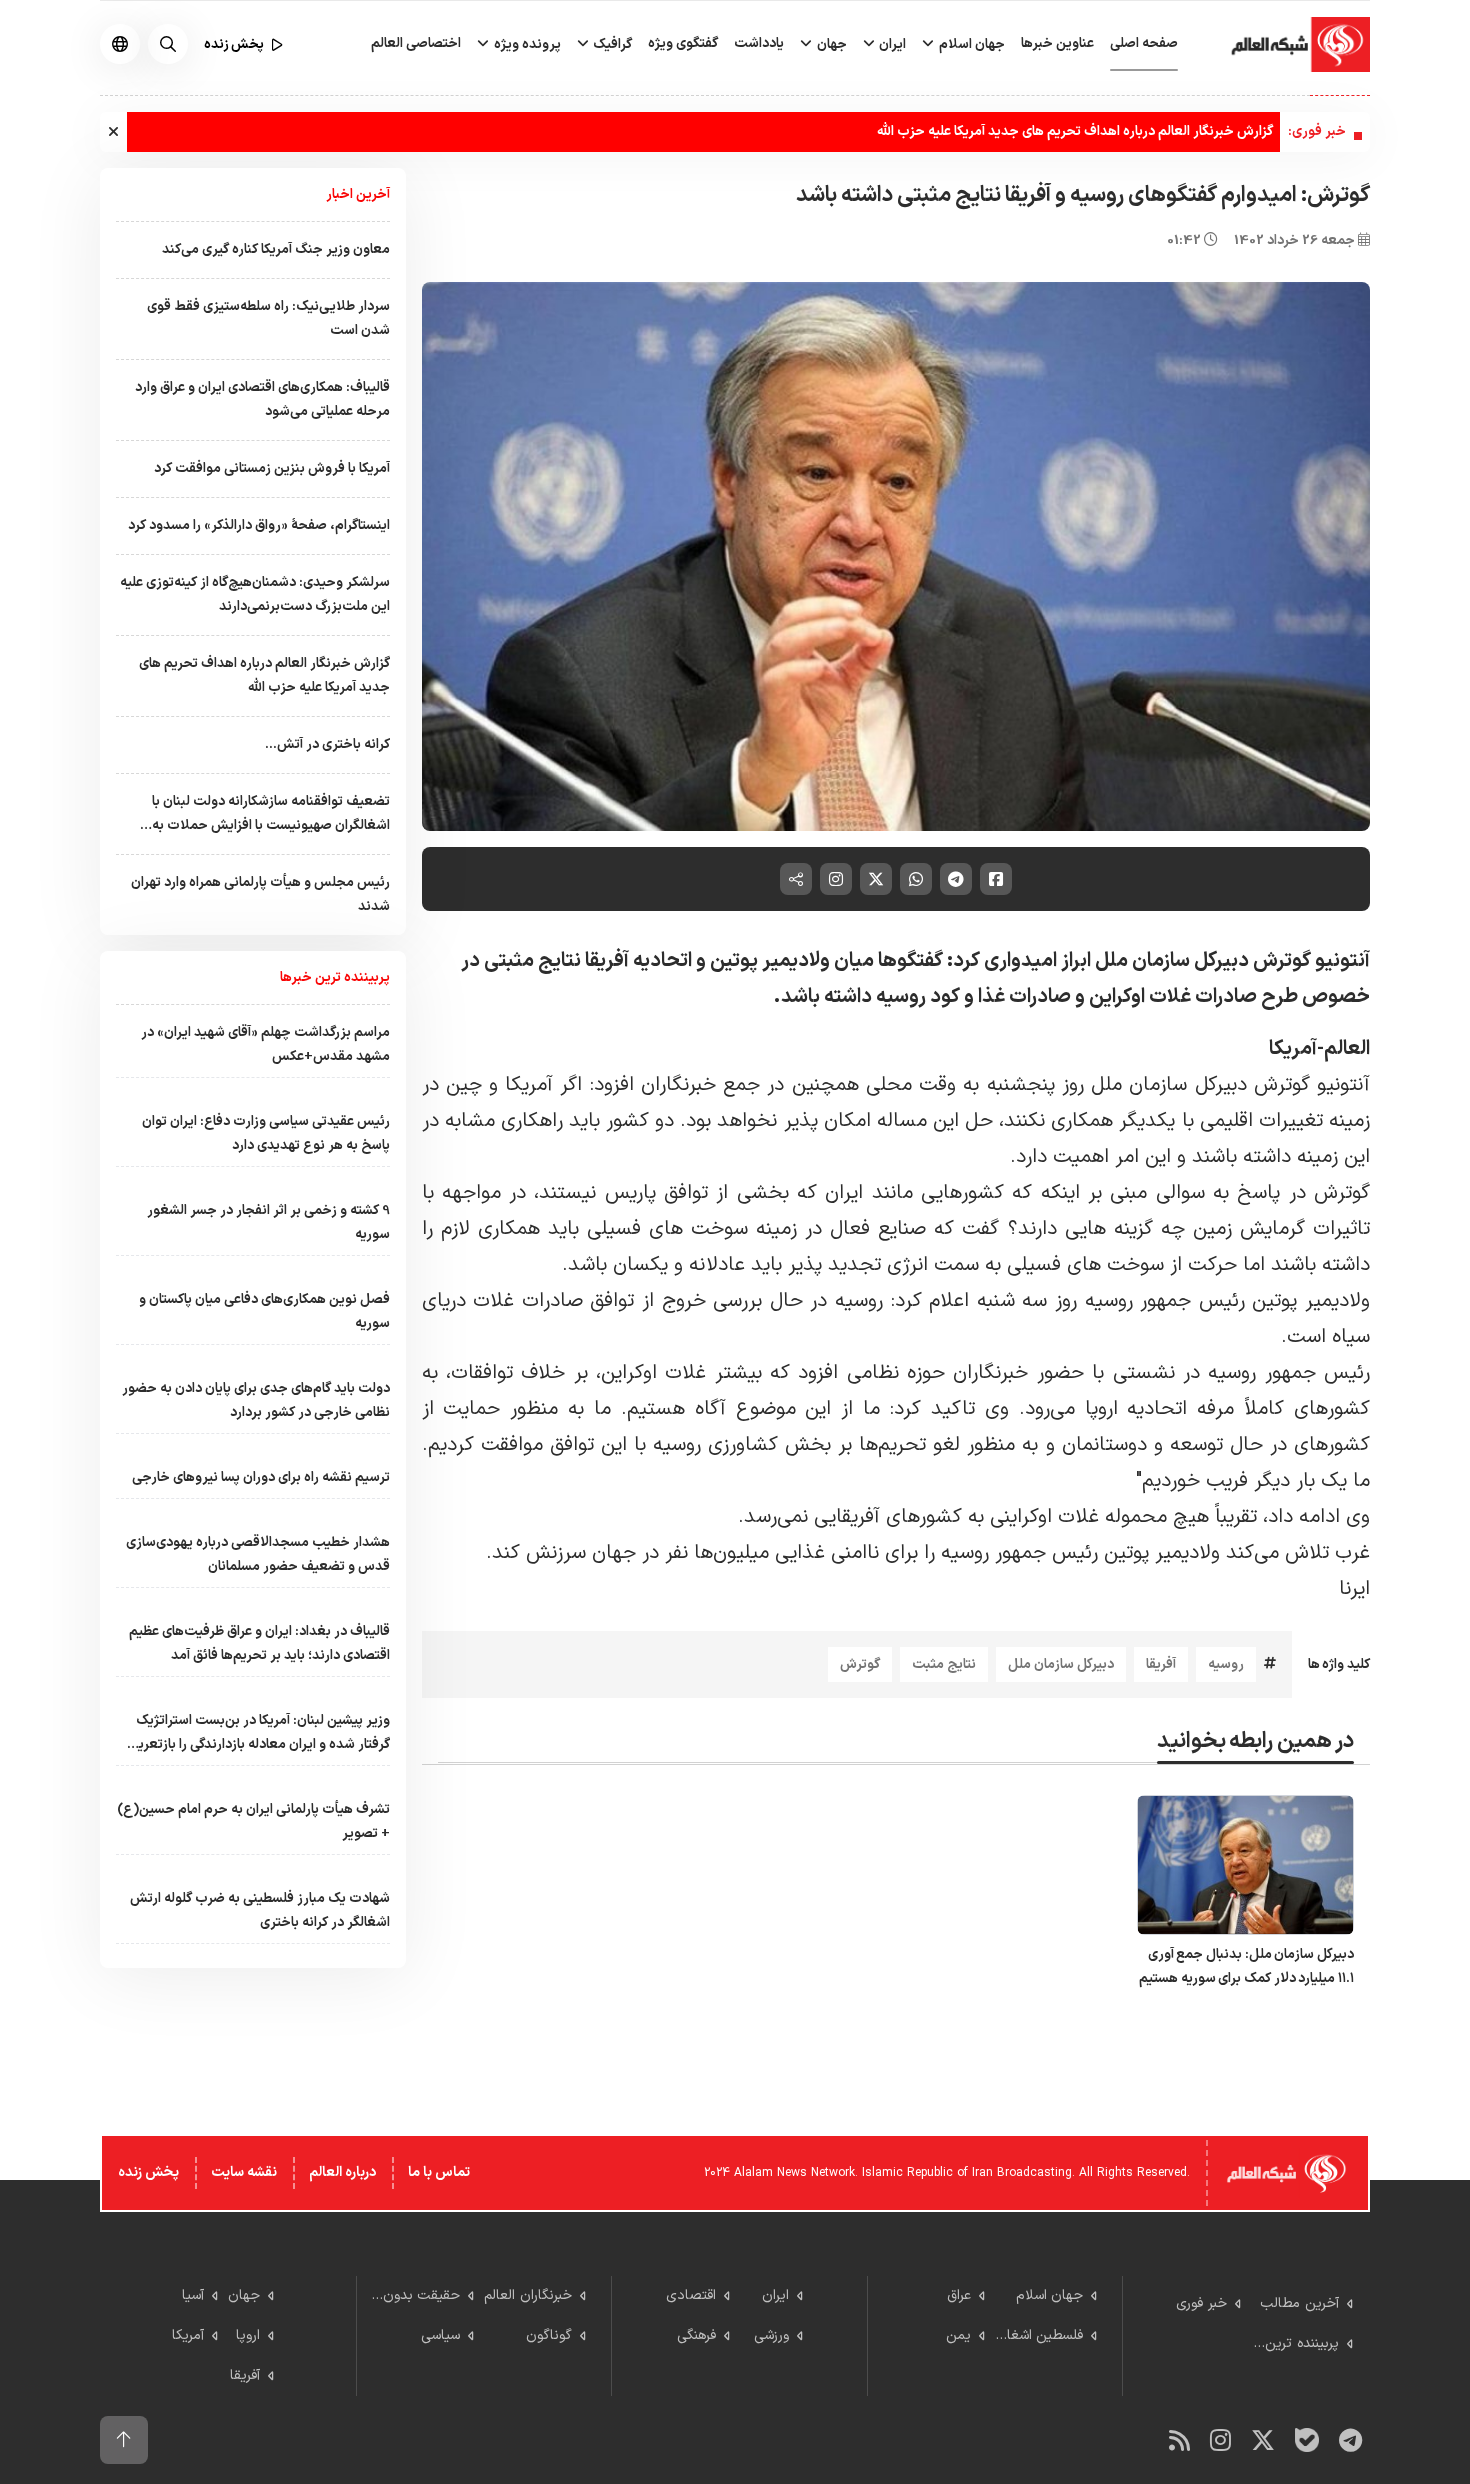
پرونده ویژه (526, 44)
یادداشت (759, 43)
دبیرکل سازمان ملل (1061, 1664)
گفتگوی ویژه (683, 43)
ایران (891, 44)
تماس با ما (439, 2172)
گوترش (860, 1664)
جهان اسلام (970, 44)
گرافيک (611, 44)
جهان (830, 44)
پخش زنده (148, 2172)
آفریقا (1161, 1664)
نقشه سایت (244, 2172)
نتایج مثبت (944, 1664)
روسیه (1226, 1664)
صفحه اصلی (1144, 43)
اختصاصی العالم (416, 43)
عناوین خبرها (1057, 43)
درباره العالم (342, 2172)
